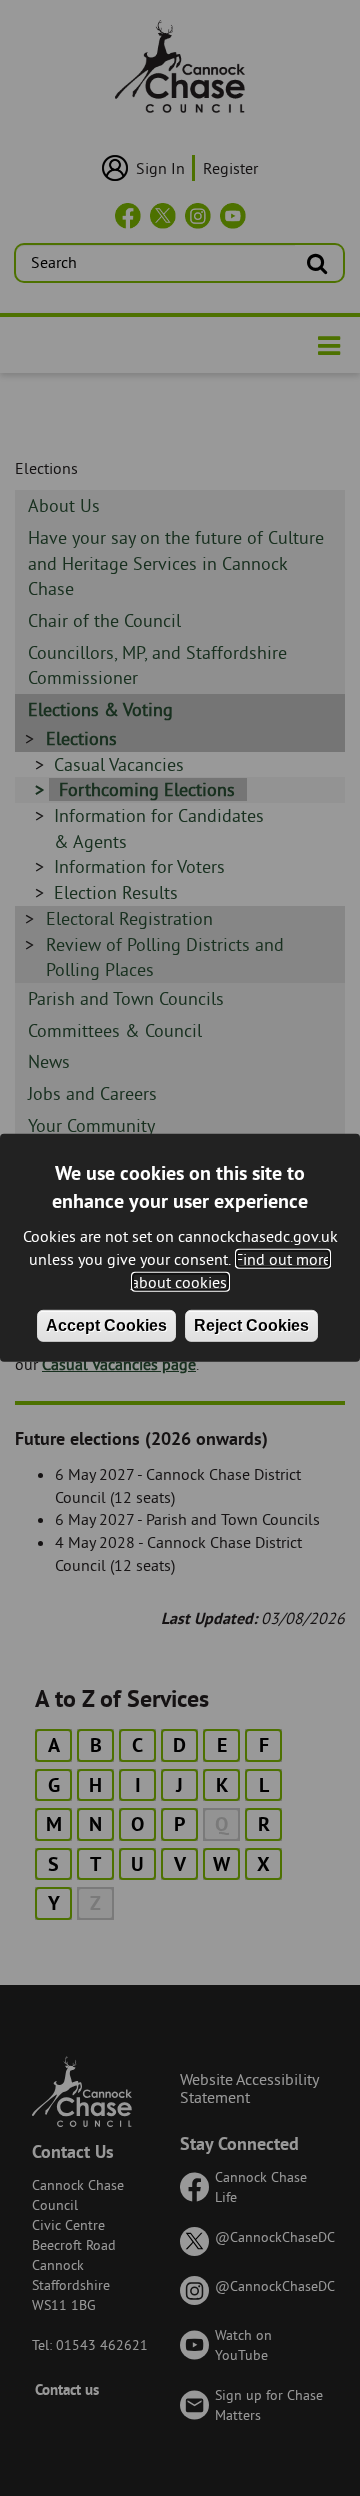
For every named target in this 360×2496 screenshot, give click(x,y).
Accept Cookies (106, 1324)
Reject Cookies (251, 1324)
